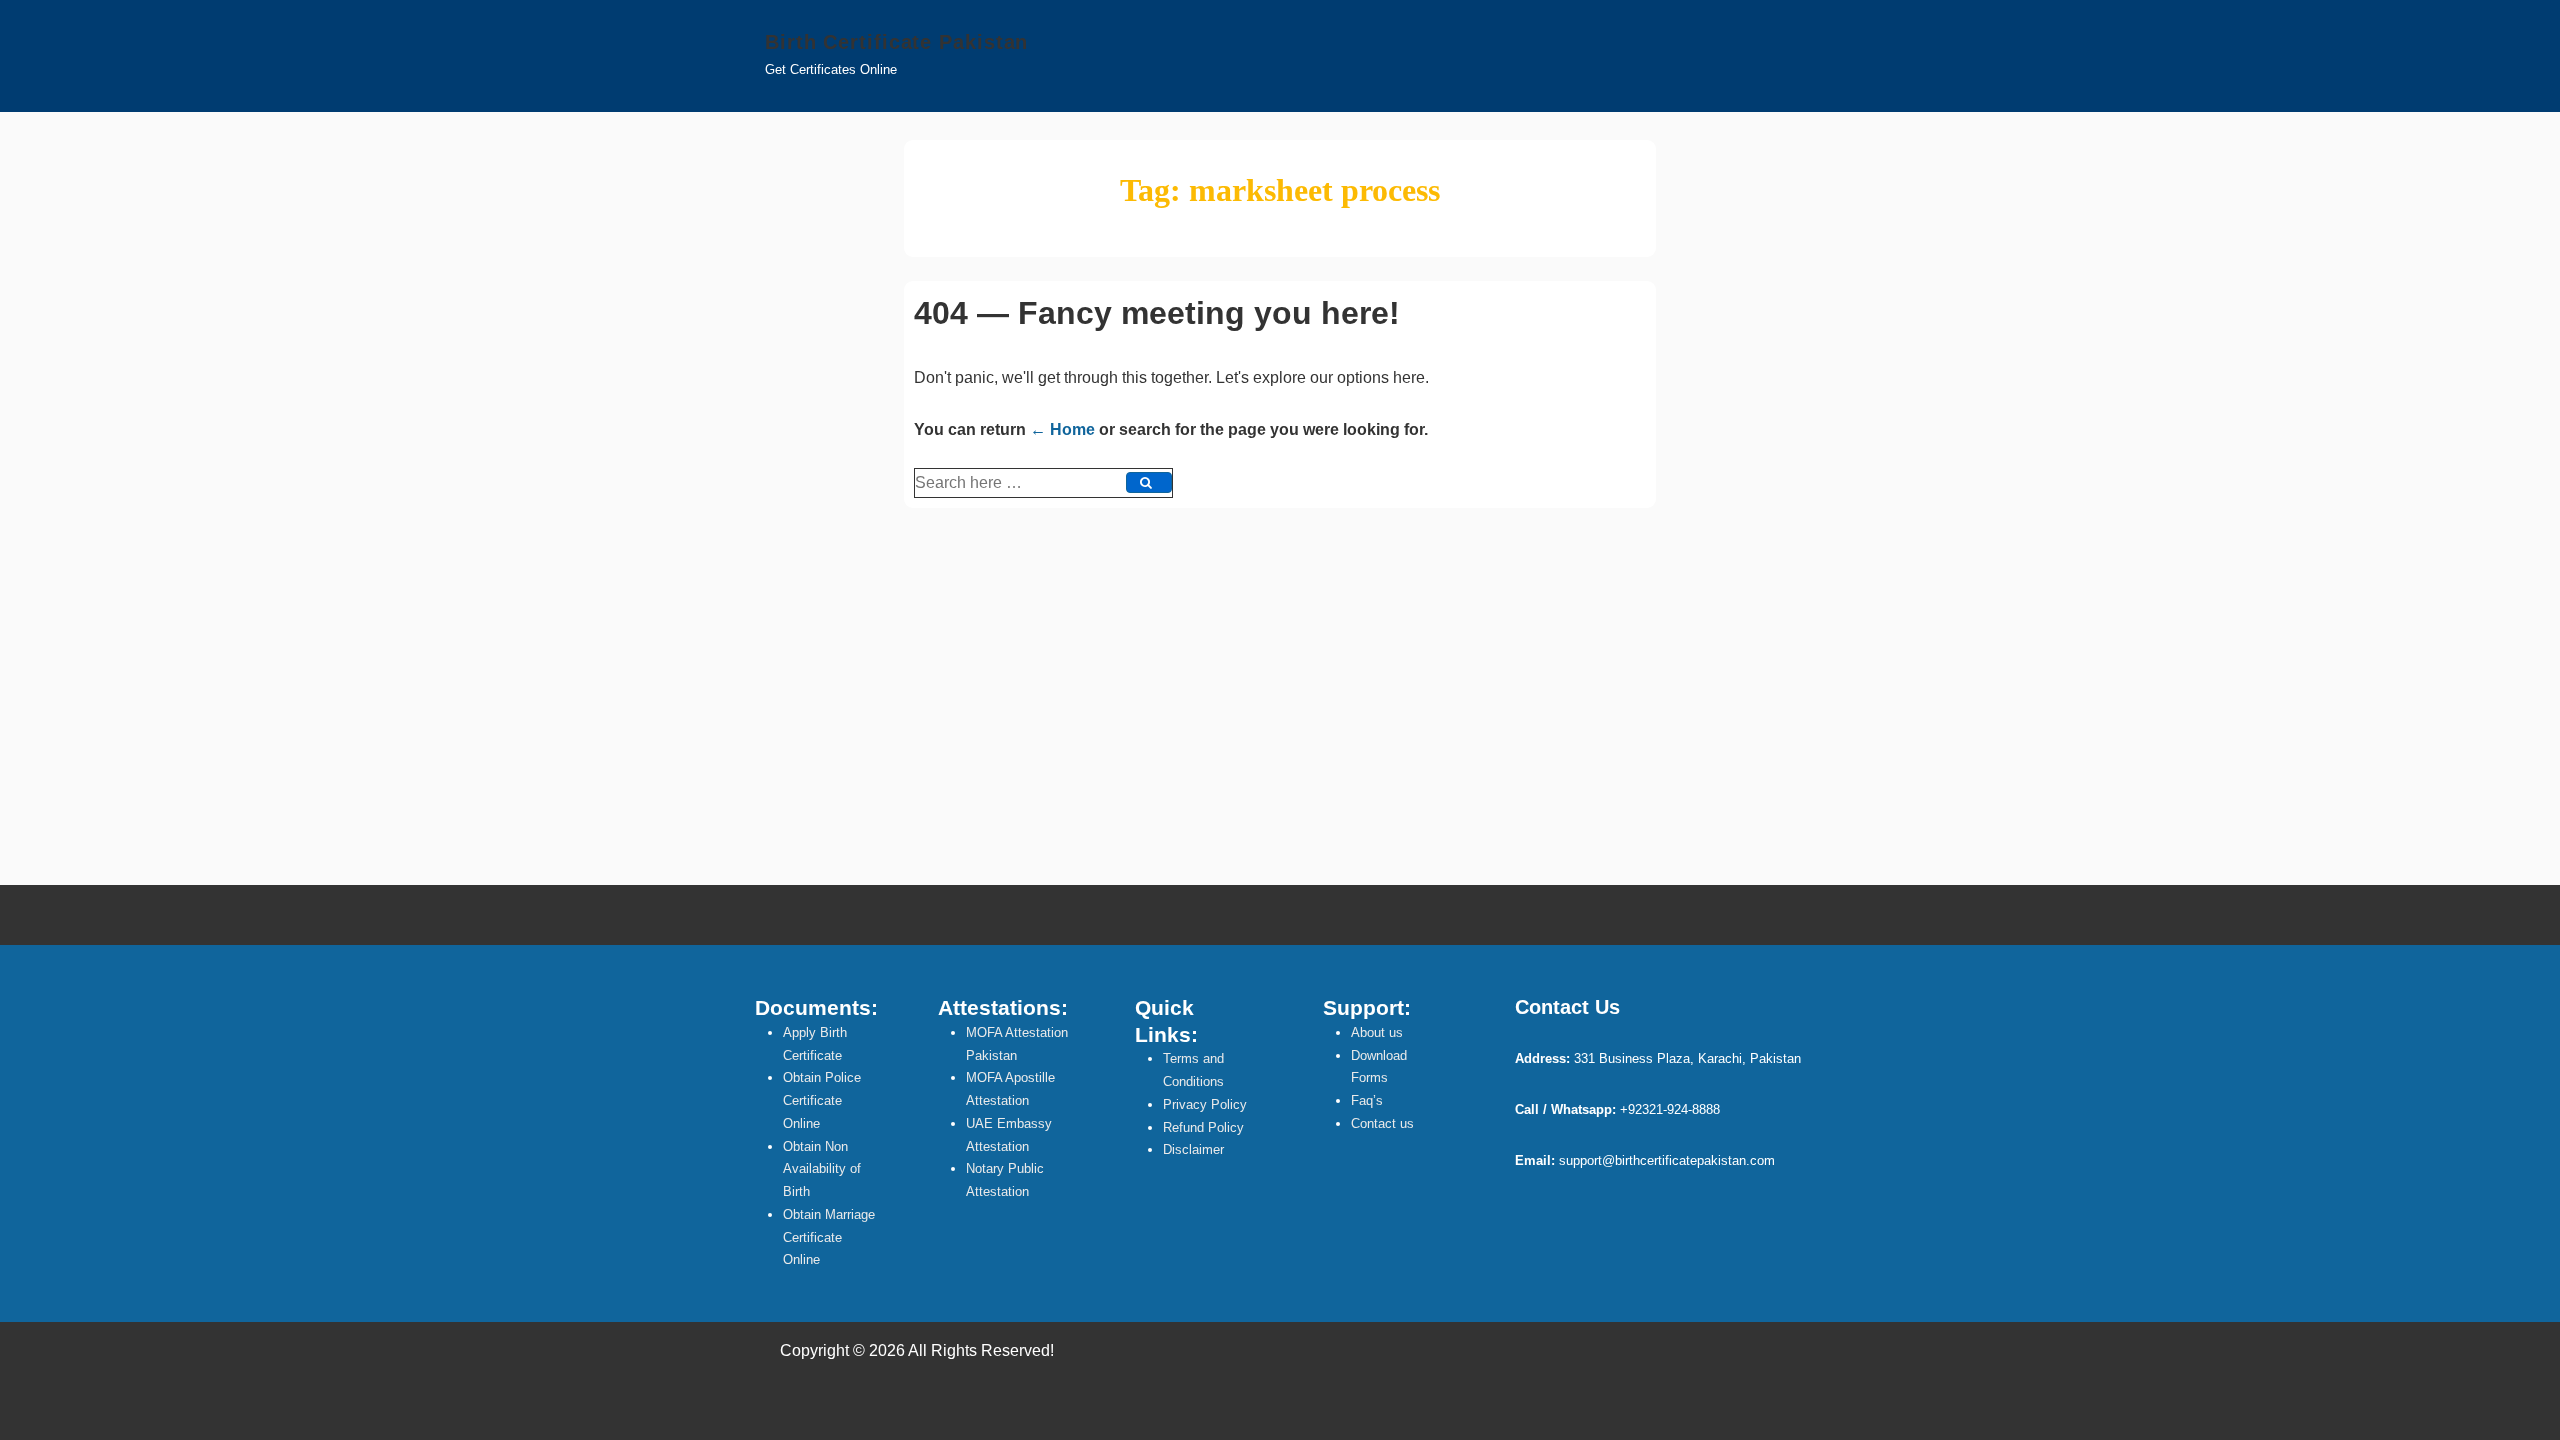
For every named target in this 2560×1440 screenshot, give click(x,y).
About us (1377, 1032)
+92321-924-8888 (1670, 1109)
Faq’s (1367, 1100)
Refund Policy (1203, 1127)
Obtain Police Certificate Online (822, 1100)
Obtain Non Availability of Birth (822, 1169)
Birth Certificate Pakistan (896, 42)
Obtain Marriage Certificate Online (829, 1237)
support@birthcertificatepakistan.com (1667, 1160)
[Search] (1149, 482)
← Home (1062, 429)
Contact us (1382, 1123)
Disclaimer (1193, 1149)
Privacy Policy (1205, 1104)
